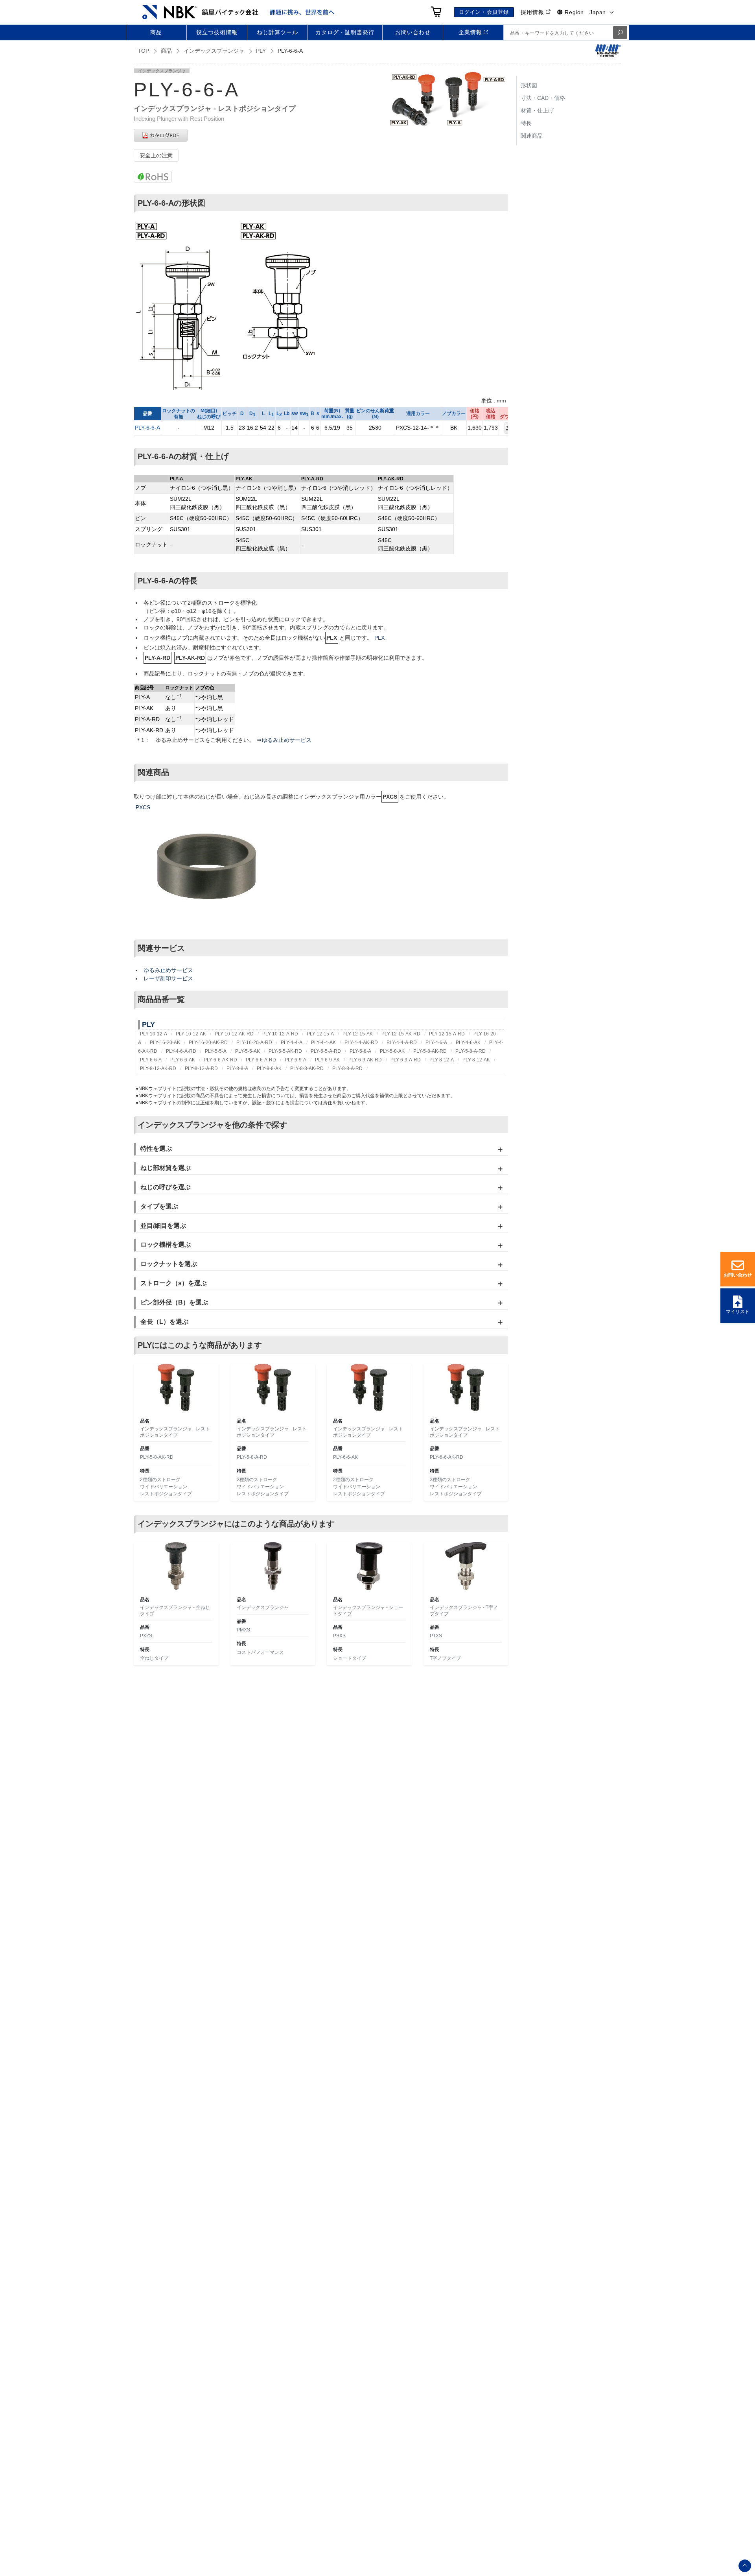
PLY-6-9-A (296, 1060)
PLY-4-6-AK (468, 1043)
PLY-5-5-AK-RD (285, 1051)
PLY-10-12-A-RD (280, 1034)
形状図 (529, 85)
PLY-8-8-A (237, 1068)
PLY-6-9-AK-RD (365, 1060)
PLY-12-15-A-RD (447, 1034)
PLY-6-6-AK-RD (220, 1060)
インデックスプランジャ (214, 51)
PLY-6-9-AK (327, 1060)
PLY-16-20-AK (165, 1043)
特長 (526, 123)
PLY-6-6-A (147, 428)
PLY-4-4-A (292, 1043)
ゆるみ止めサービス (168, 970)
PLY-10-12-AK (191, 1034)
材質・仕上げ (537, 111)
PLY (261, 51)
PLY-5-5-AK (248, 1051)
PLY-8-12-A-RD (201, 1068)
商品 (166, 51)
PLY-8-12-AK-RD (158, 1068)
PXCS (143, 807)
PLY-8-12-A (442, 1060)
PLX (379, 638)
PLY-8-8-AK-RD (307, 1068)
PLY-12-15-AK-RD (401, 1034)
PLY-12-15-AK (358, 1034)
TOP (143, 51)
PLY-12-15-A (320, 1034)
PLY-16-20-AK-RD (208, 1043)
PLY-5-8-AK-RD (430, 1051)
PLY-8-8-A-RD (347, 1068)
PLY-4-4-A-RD (402, 1043)
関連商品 (532, 136)
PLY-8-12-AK (476, 1060)
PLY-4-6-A (436, 1043)
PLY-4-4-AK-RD (361, 1043)
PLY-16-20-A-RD (254, 1043)
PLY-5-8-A (360, 1051)
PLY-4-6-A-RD (181, 1051)
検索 (620, 32)
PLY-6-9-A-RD (406, 1060)
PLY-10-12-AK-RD (234, 1034)
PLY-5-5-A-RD (326, 1051)
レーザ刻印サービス (168, 978)
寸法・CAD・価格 (543, 98)
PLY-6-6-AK (183, 1060)
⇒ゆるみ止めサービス (284, 740)
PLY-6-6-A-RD (261, 1060)
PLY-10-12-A (154, 1034)
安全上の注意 (156, 155)
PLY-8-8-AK (269, 1068)
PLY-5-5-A (216, 1051)
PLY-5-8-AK (392, 1051)
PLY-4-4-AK (323, 1043)
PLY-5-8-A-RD (470, 1051)
